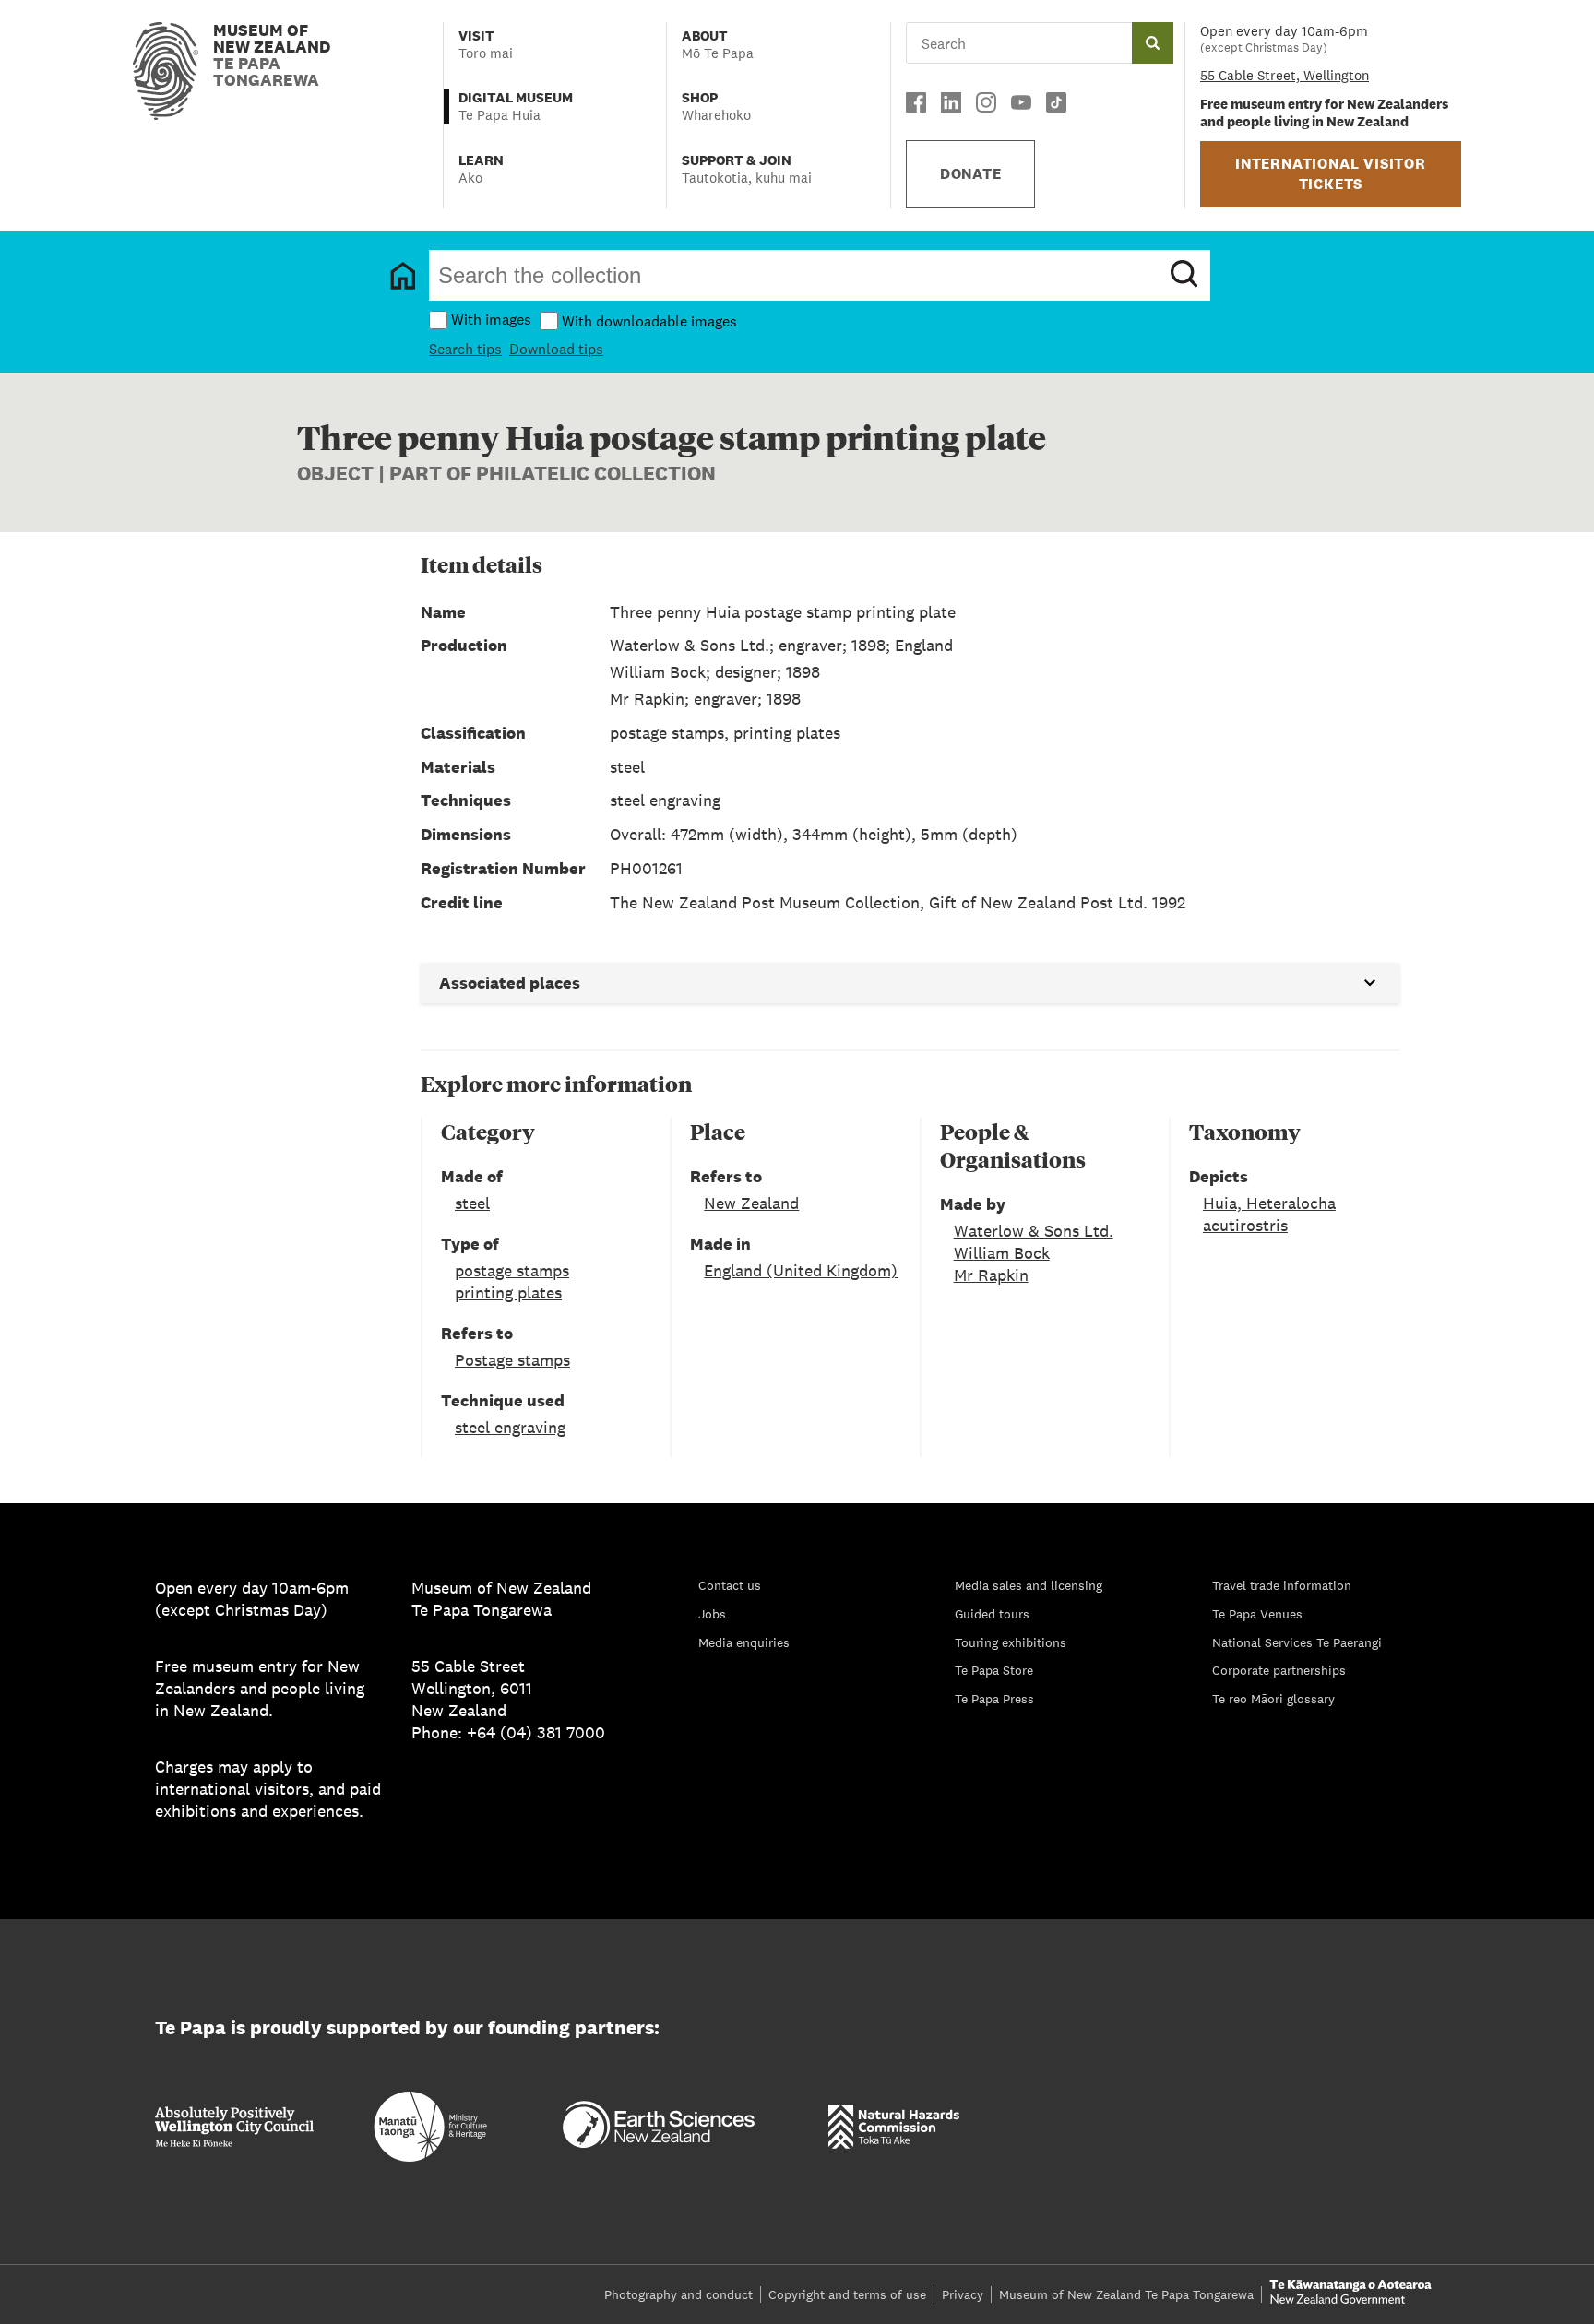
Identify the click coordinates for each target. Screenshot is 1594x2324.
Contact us (730, 1585)
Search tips (465, 349)
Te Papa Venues (1257, 1614)
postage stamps (512, 1270)
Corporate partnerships (1279, 1670)
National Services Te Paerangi (1297, 1642)
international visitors (232, 1789)
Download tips (556, 349)
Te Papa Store (994, 1670)
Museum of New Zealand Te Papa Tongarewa (1126, 2294)
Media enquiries (744, 1642)
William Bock (1002, 1253)
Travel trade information (1282, 1585)
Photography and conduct (678, 2294)
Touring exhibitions (1011, 1642)
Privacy (963, 2294)
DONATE (971, 174)
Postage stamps (512, 1360)
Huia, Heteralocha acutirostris (1269, 1214)
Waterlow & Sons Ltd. (1034, 1231)
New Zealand (751, 1203)
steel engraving (510, 1427)
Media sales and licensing (1029, 1585)
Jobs (712, 1614)
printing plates (508, 1292)
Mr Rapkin (991, 1275)
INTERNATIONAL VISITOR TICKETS (1331, 174)
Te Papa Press (994, 1699)
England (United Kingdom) (801, 1270)
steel (472, 1203)
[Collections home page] (403, 276)
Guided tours (992, 1614)
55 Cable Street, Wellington (1285, 75)
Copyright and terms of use (847, 2294)
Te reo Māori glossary (1273, 1699)
